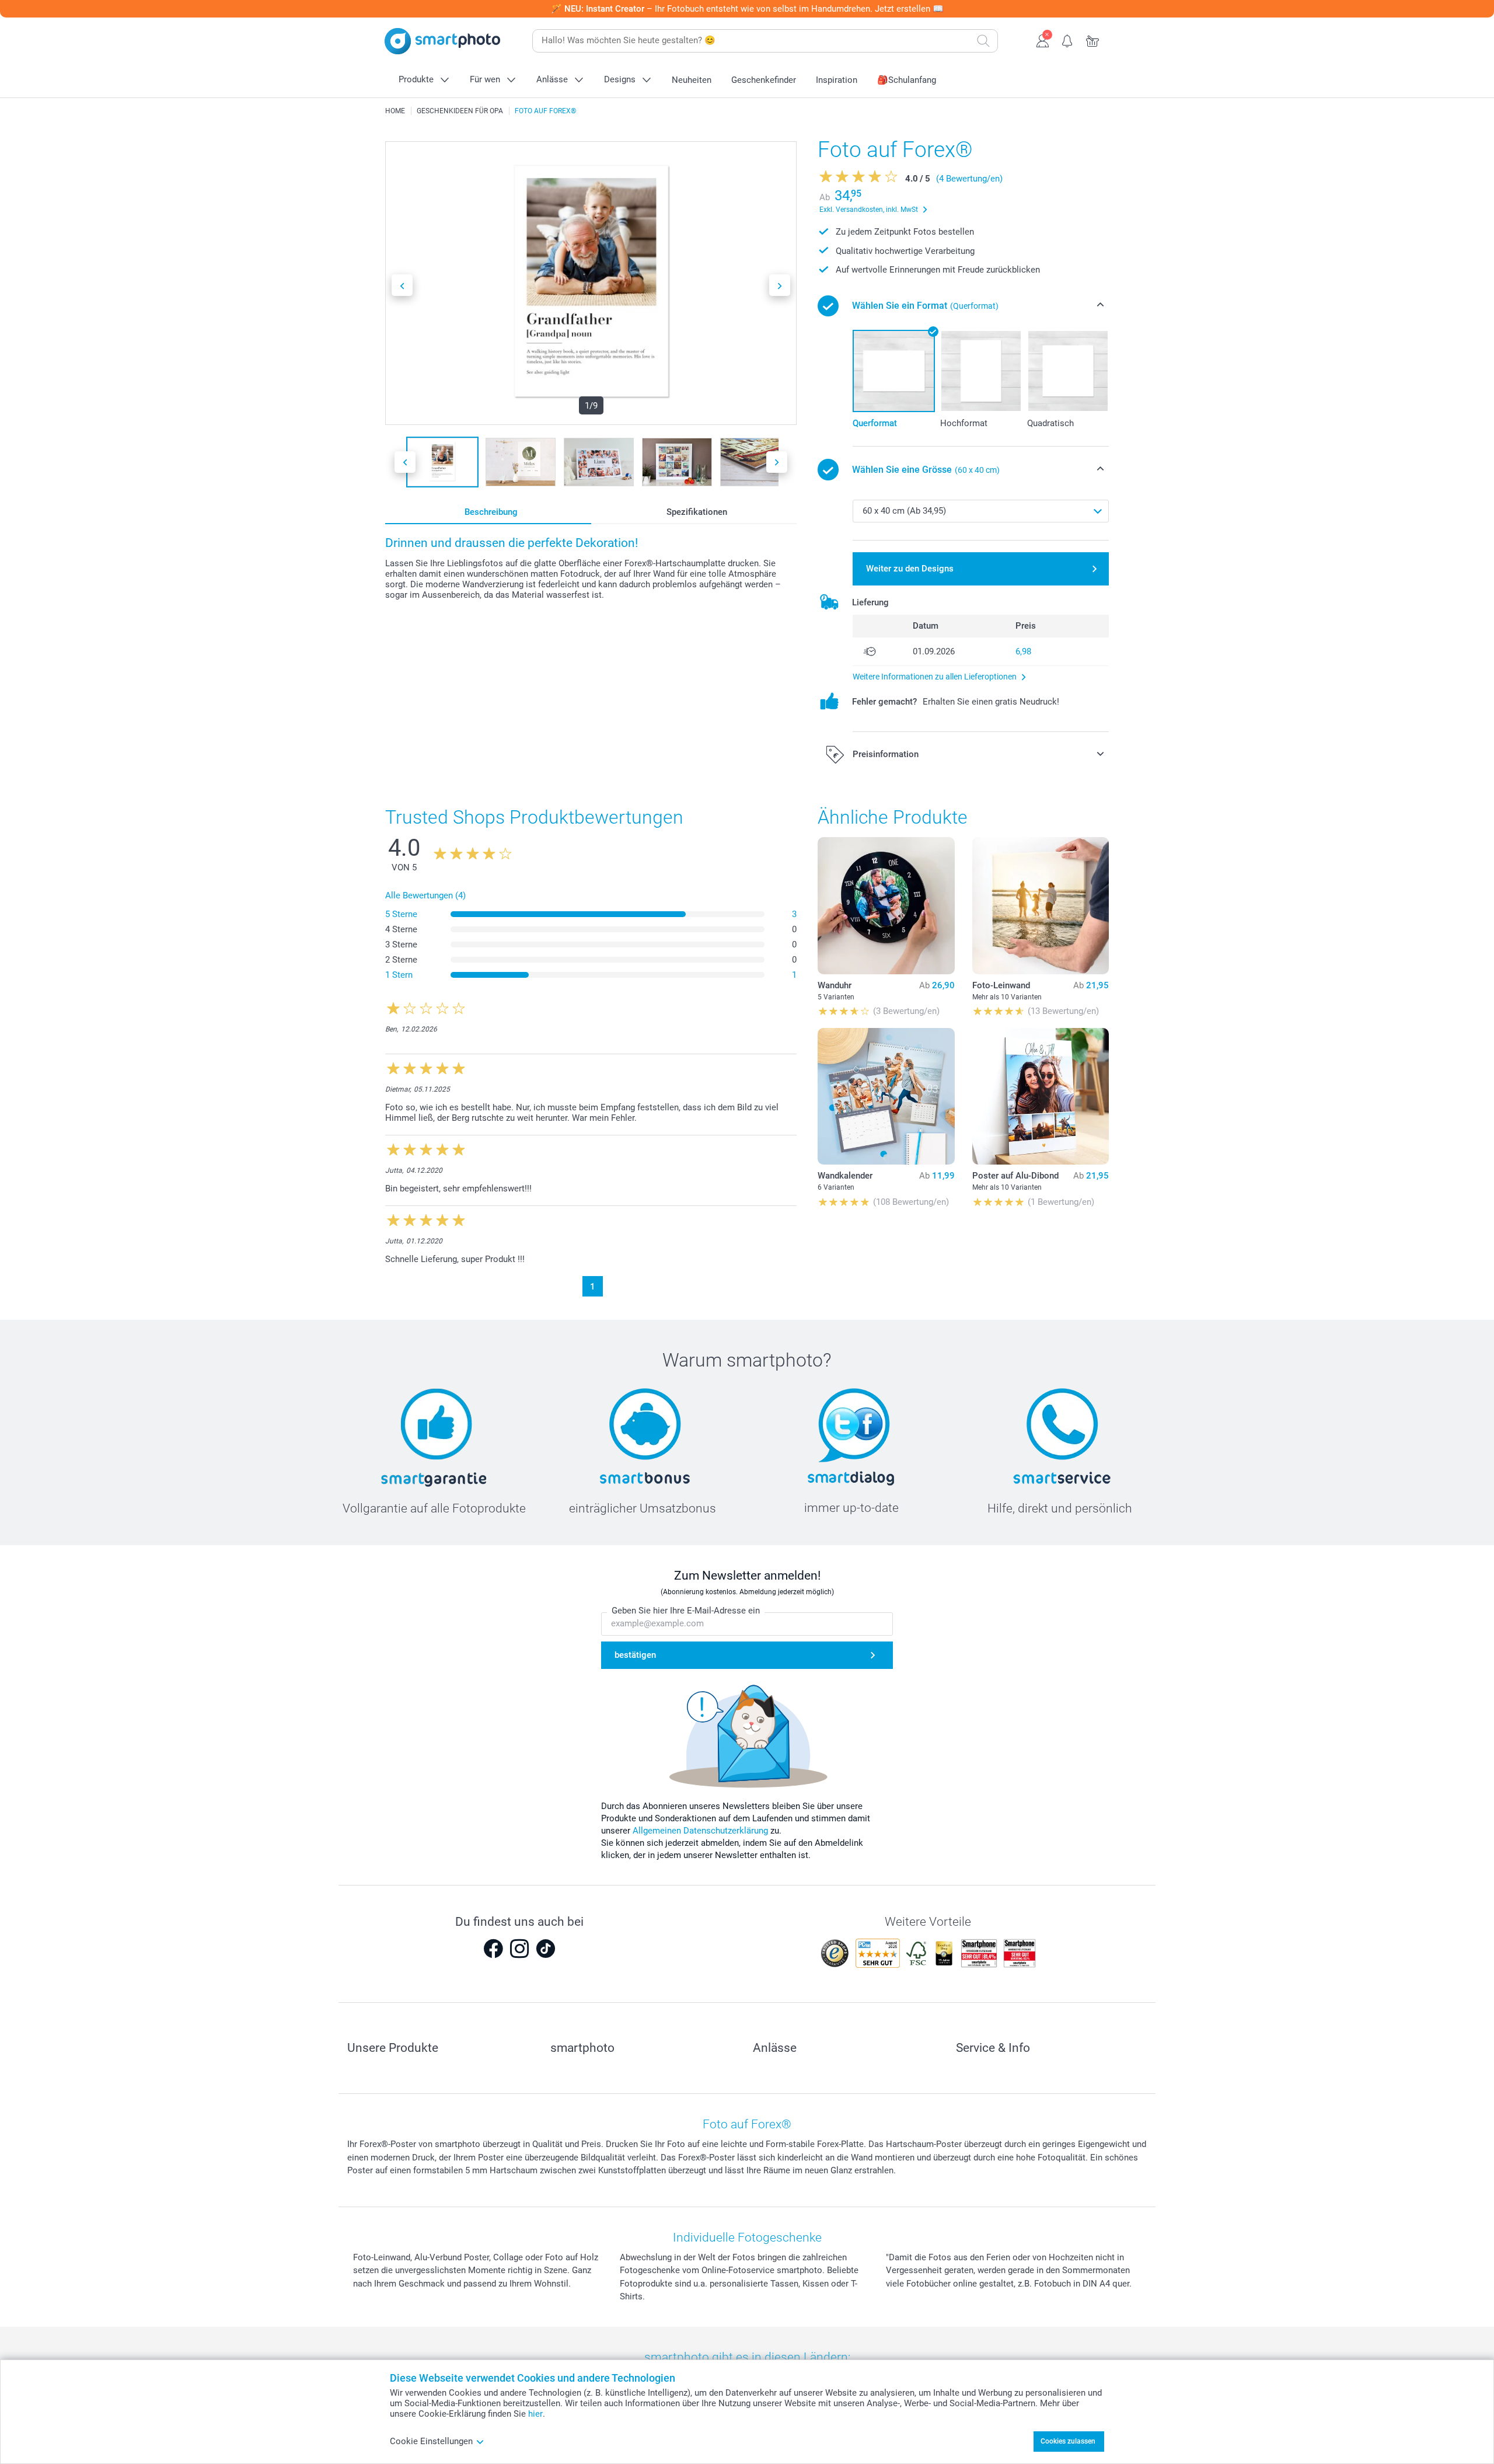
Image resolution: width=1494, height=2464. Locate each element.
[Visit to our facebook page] (493, 1949)
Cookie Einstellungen (431, 2441)
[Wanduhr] (886, 905)
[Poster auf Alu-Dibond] (1041, 1096)
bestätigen (635, 1655)
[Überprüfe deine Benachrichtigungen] (1068, 40)
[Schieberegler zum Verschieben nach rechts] (780, 285)
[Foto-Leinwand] (1041, 905)
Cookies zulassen (1068, 2441)
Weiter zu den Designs (910, 569)
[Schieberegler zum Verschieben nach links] (402, 285)
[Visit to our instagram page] (519, 1949)
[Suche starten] (983, 41)
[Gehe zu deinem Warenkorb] (1093, 40)
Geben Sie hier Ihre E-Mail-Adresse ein (686, 1611)
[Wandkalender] (886, 1096)
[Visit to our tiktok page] (546, 1949)
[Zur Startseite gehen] (442, 41)
